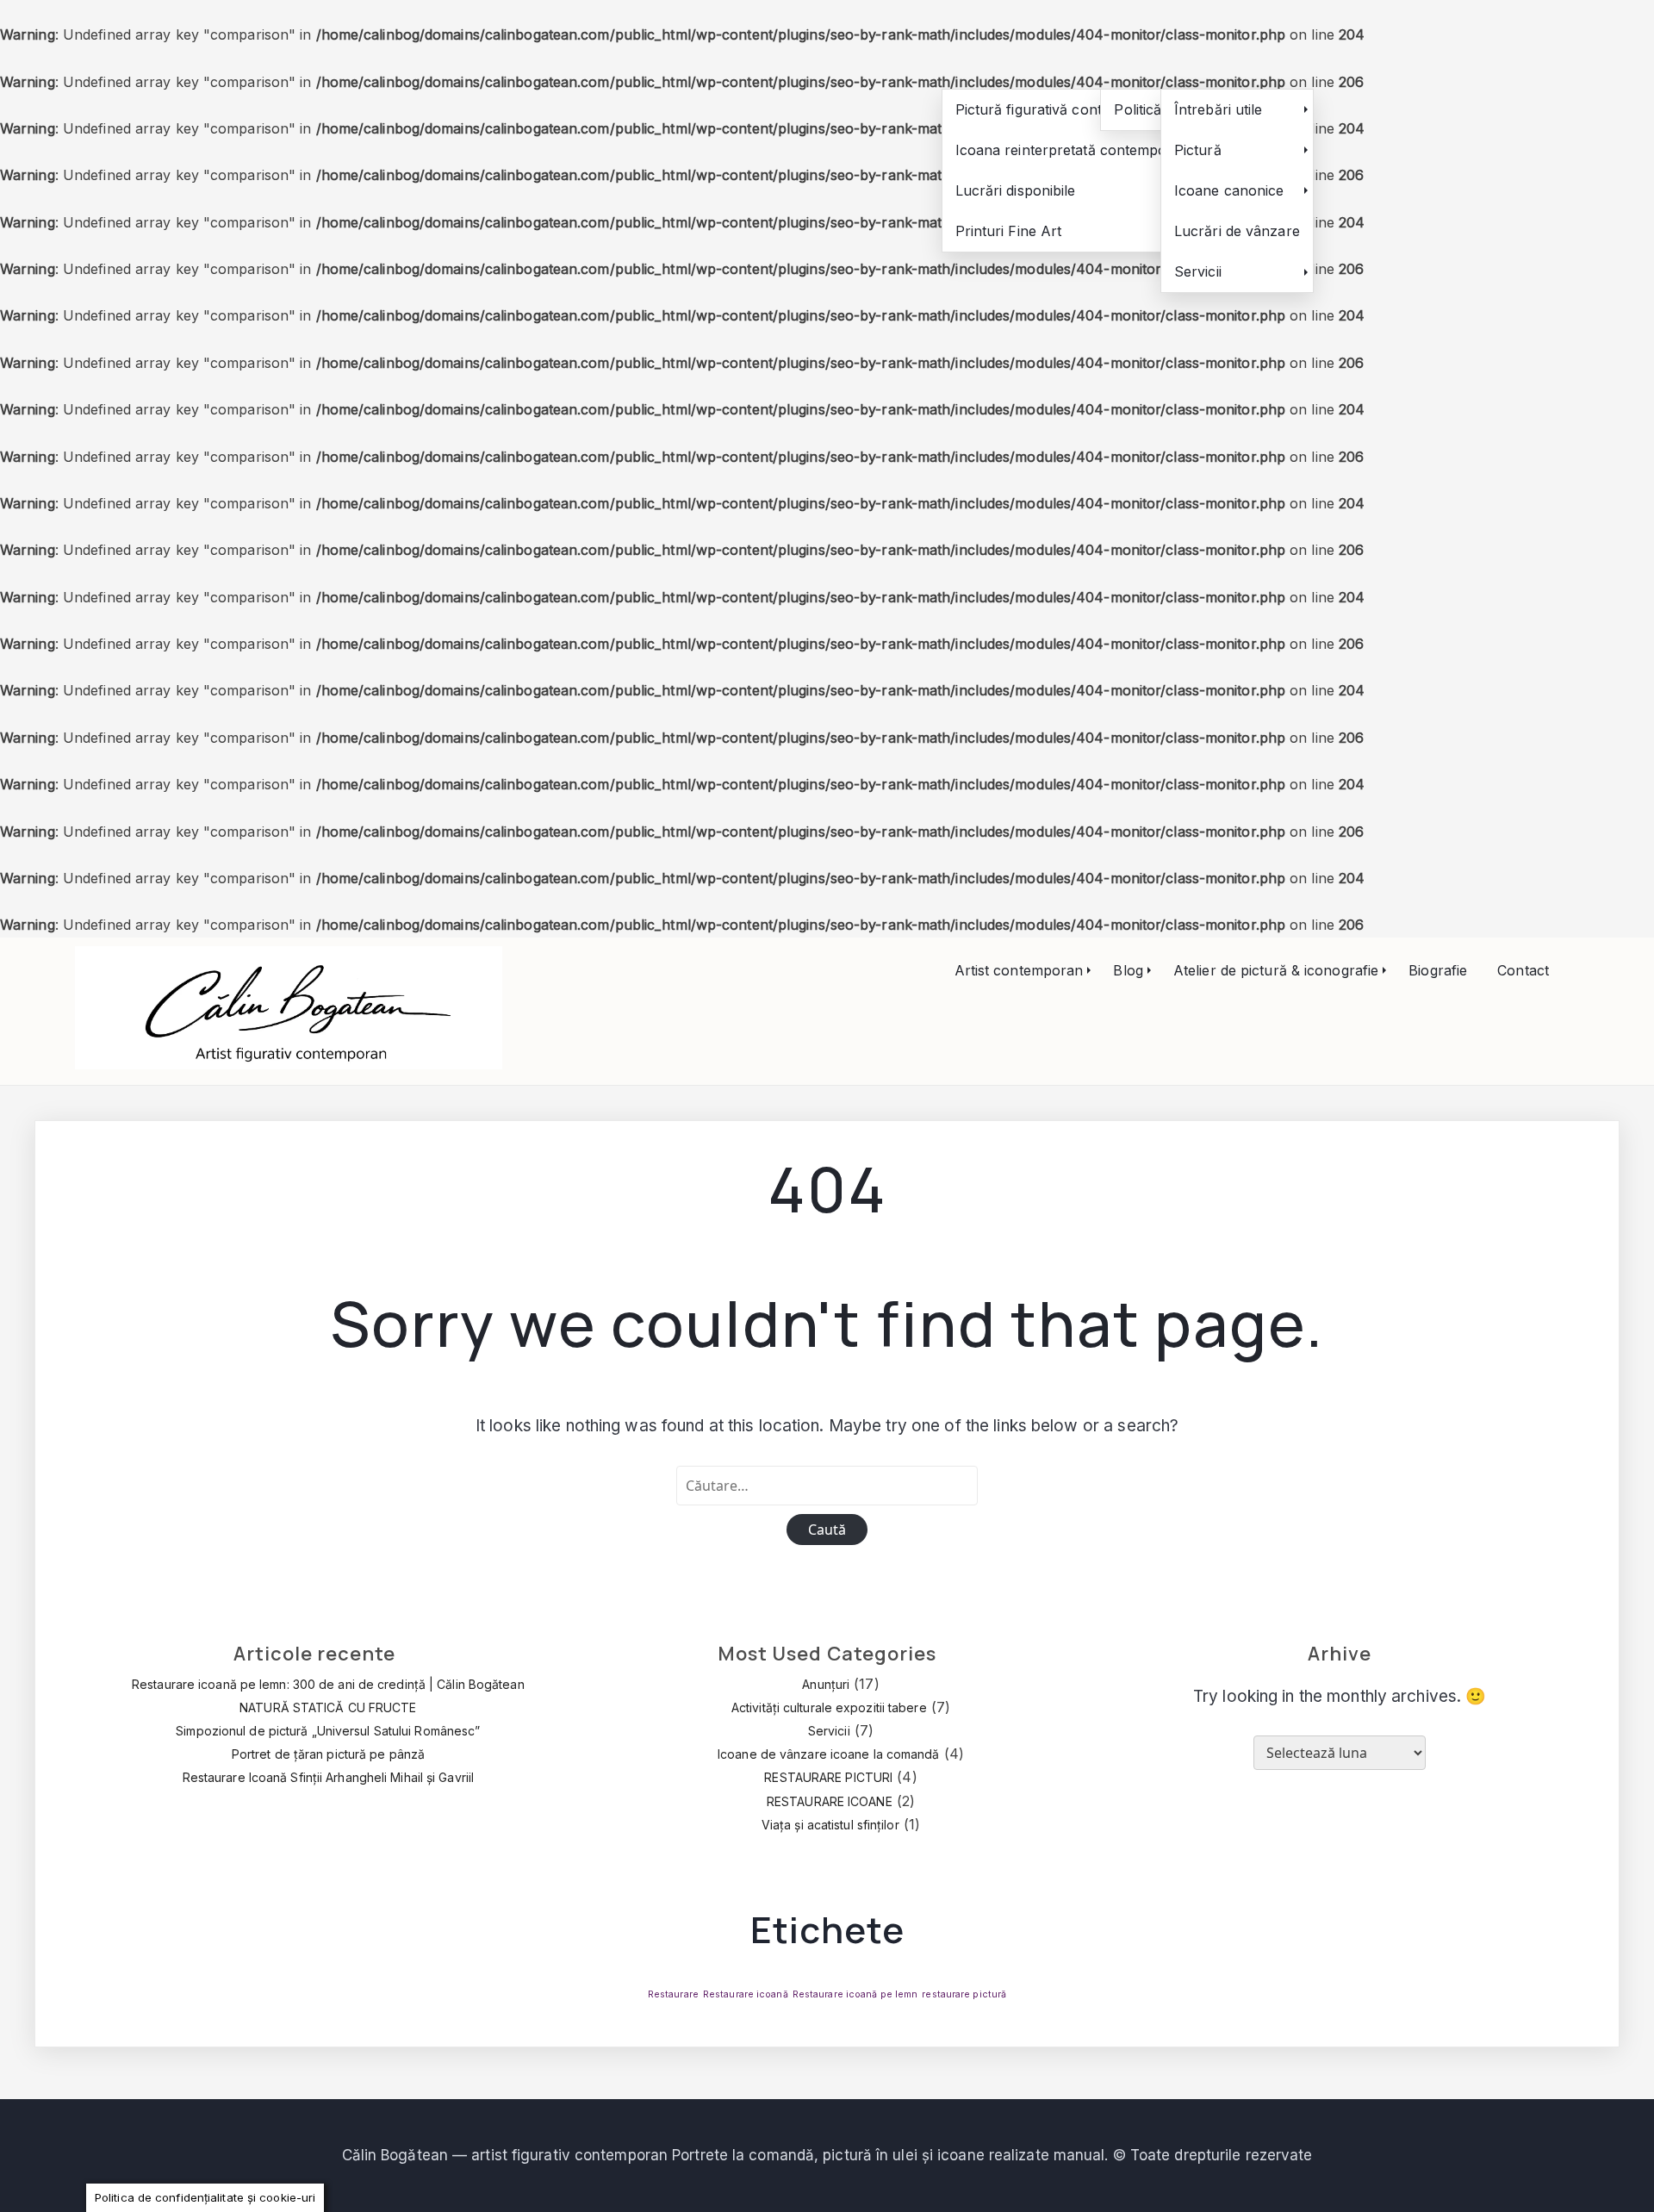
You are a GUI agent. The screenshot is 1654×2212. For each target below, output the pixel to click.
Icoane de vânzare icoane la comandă (829, 1754)
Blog (1128, 970)
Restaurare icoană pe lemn (855, 1994)
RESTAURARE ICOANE (830, 1801)
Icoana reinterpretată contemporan (1073, 150)
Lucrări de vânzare (1237, 231)
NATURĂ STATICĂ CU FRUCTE (328, 1707)
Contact (1523, 970)
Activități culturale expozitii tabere (829, 1707)
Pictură (1198, 150)
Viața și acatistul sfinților (830, 1825)
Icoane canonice (1229, 190)
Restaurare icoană (746, 1994)
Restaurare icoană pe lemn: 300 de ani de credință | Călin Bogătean (328, 1684)
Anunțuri (826, 1684)
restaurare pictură (964, 1994)
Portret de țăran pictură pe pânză (328, 1754)
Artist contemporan (1019, 970)
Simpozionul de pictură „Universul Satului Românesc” (328, 1731)
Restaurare (673, 1994)
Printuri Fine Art (1009, 231)
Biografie (1438, 970)
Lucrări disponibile (1016, 190)
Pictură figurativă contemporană (1063, 109)
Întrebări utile (1219, 109)
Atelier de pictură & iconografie (1276, 970)
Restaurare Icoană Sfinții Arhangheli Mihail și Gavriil (328, 1777)
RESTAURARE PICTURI (828, 1777)
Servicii (1198, 271)
